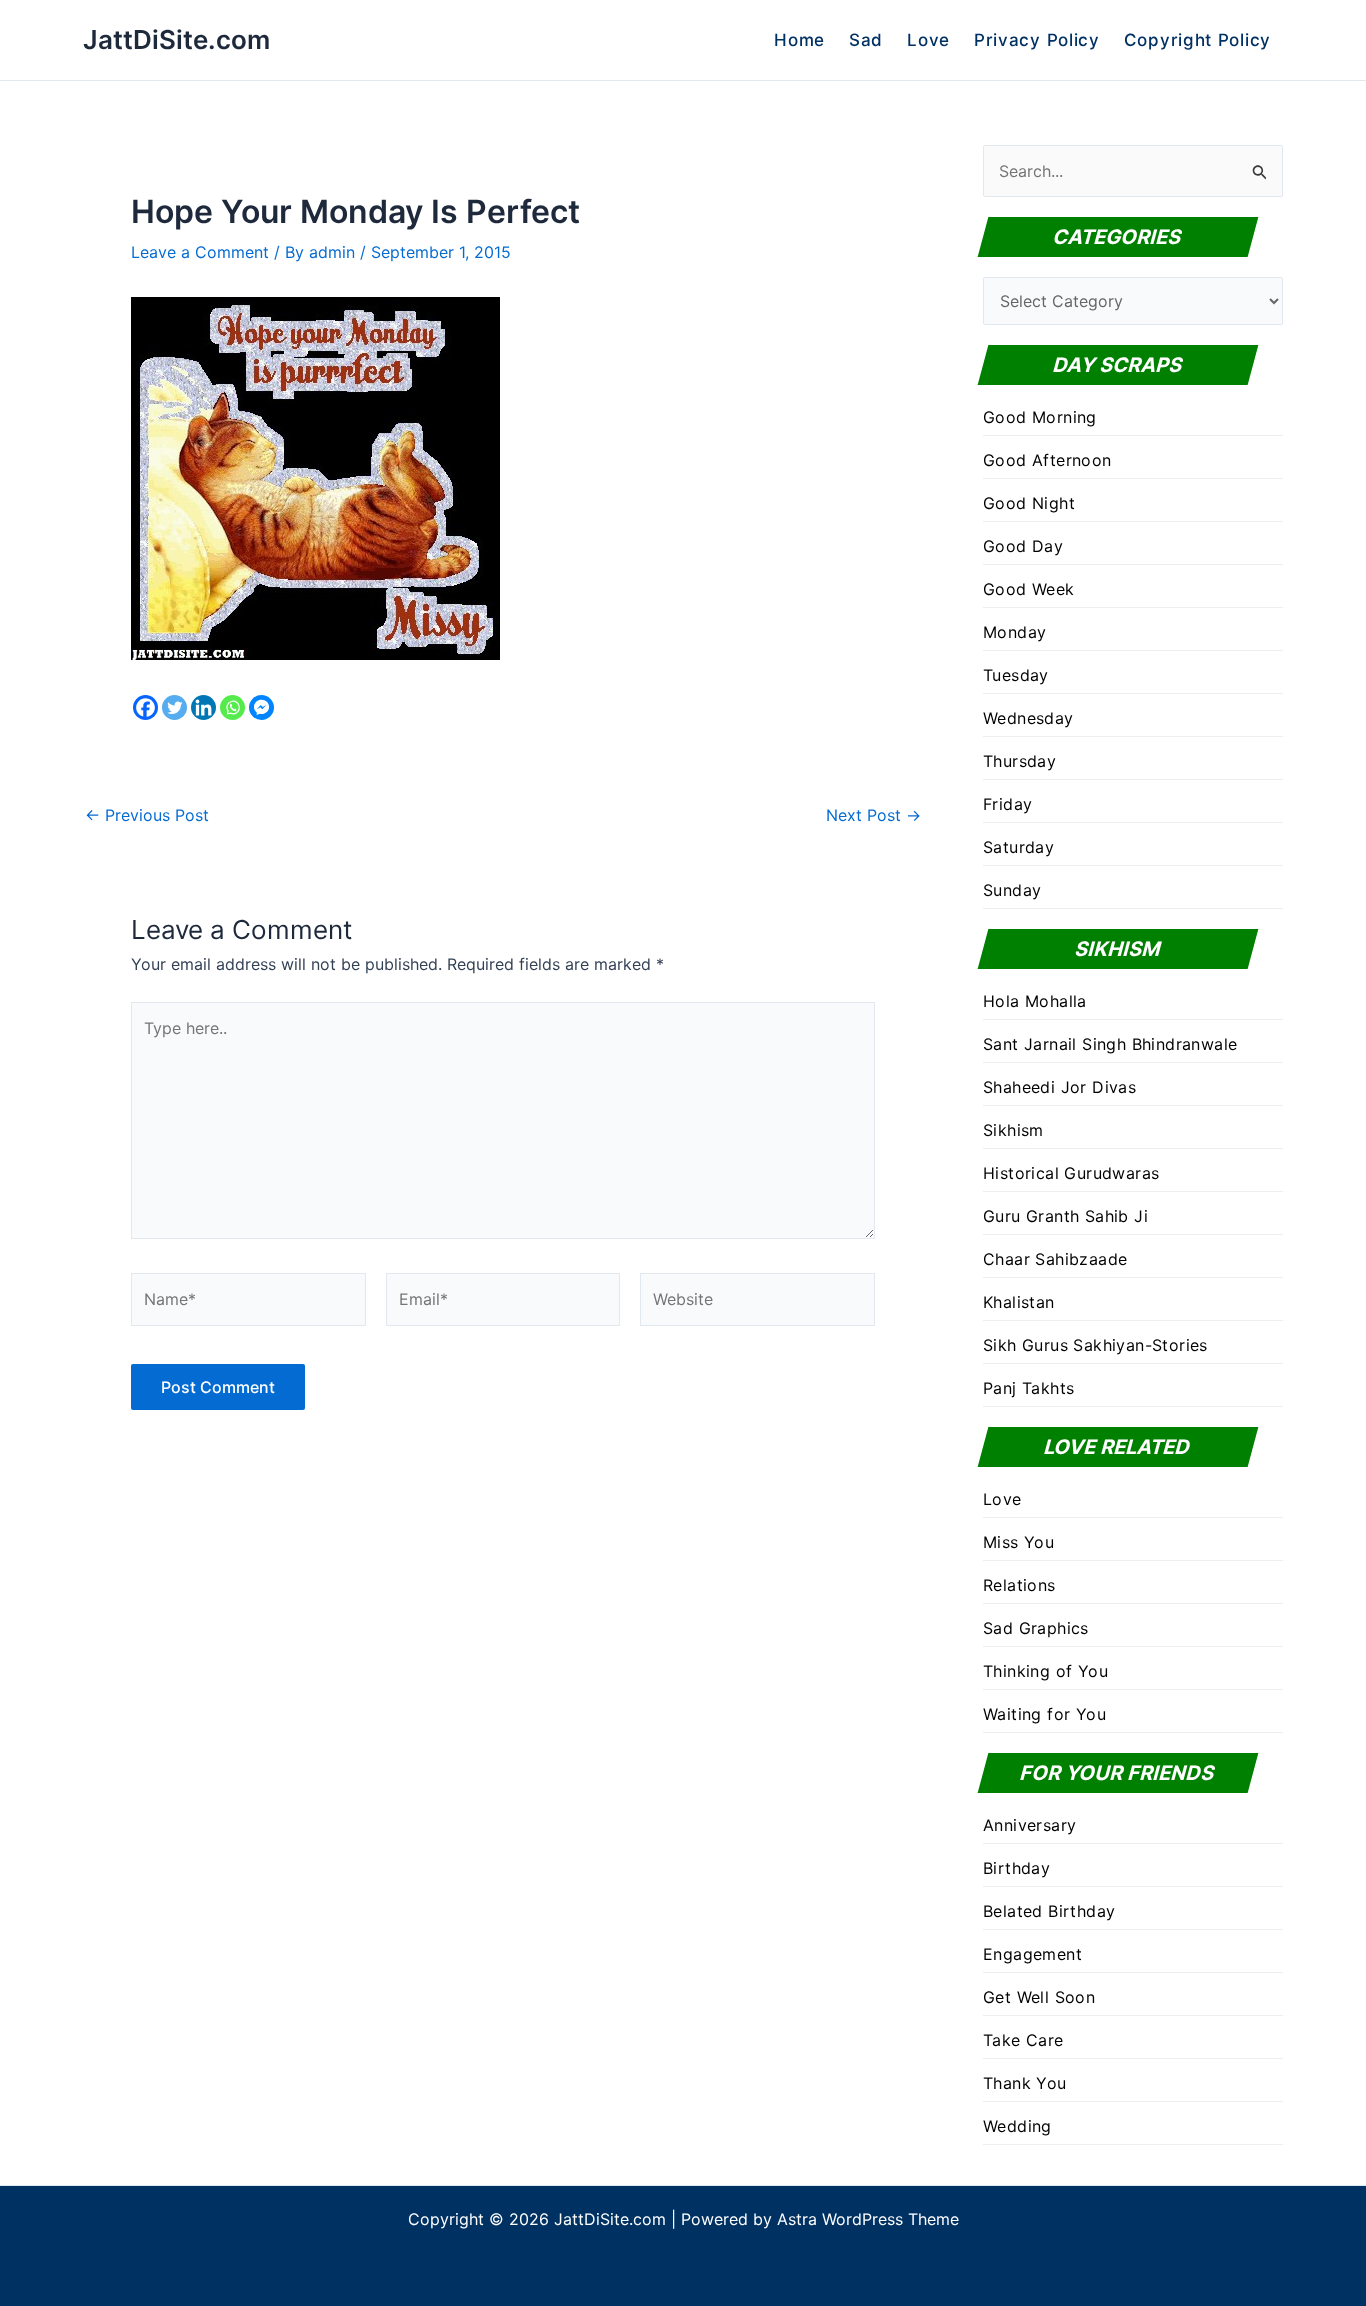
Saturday (1018, 847)
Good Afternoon (1047, 460)
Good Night (1029, 503)
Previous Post (147, 815)
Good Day (1023, 546)
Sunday (1012, 890)
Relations (1019, 1585)
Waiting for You (1044, 1714)
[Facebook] (145, 707)
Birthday (1016, 1868)
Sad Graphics (1036, 1628)
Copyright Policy (1197, 40)
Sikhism (1013, 1130)
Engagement (1032, 1954)
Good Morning (1040, 417)
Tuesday (1016, 675)
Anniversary (1029, 1825)
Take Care (1023, 2040)
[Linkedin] (203, 707)
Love (928, 40)
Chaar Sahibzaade (1055, 1259)
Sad (866, 40)
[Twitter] (174, 707)
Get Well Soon (1039, 1997)
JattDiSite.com (176, 39)
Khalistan (1019, 1302)
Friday (1007, 804)
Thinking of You (1045, 1671)
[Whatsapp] (232, 707)
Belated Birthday (1049, 1911)
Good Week (1029, 589)
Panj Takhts (1028, 1388)
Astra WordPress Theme (868, 2219)
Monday (1014, 632)
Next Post (873, 815)
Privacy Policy (1037, 40)
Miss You (1018, 1542)
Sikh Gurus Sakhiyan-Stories (1095, 1345)
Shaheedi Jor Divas (1059, 1087)
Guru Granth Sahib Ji (1065, 1216)
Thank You (1025, 2083)
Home (799, 40)
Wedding (1017, 2126)
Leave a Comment (200, 252)
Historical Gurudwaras (1071, 1173)
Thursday (1019, 761)
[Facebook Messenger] (261, 707)
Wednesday (1028, 718)
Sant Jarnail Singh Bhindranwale (1110, 1044)
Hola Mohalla (1035, 1001)
